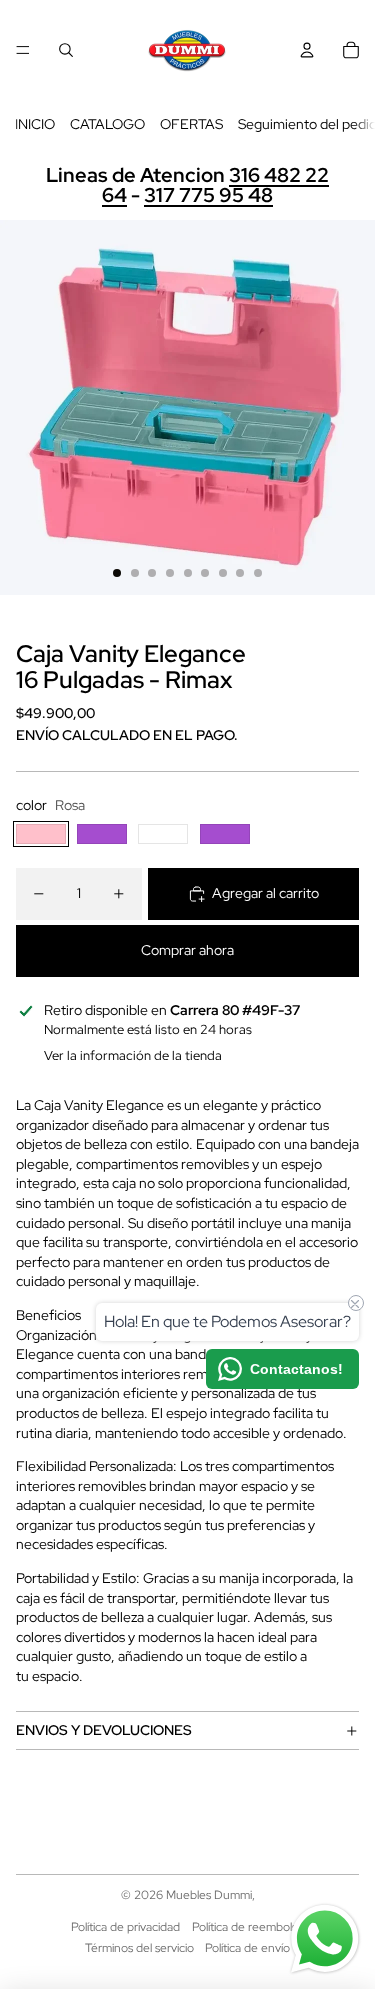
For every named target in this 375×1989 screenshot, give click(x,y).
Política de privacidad (125, 1927)
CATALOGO (107, 124)
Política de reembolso (248, 1927)
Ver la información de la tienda (133, 1055)
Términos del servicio (139, 1948)
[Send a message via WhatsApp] (325, 1939)
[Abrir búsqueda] (66, 50)
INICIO (35, 124)
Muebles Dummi (209, 1895)
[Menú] (23, 50)
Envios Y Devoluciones (104, 1730)
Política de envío (247, 1948)
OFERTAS (191, 124)
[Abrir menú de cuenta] (307, 50)
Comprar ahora (187, 950)
